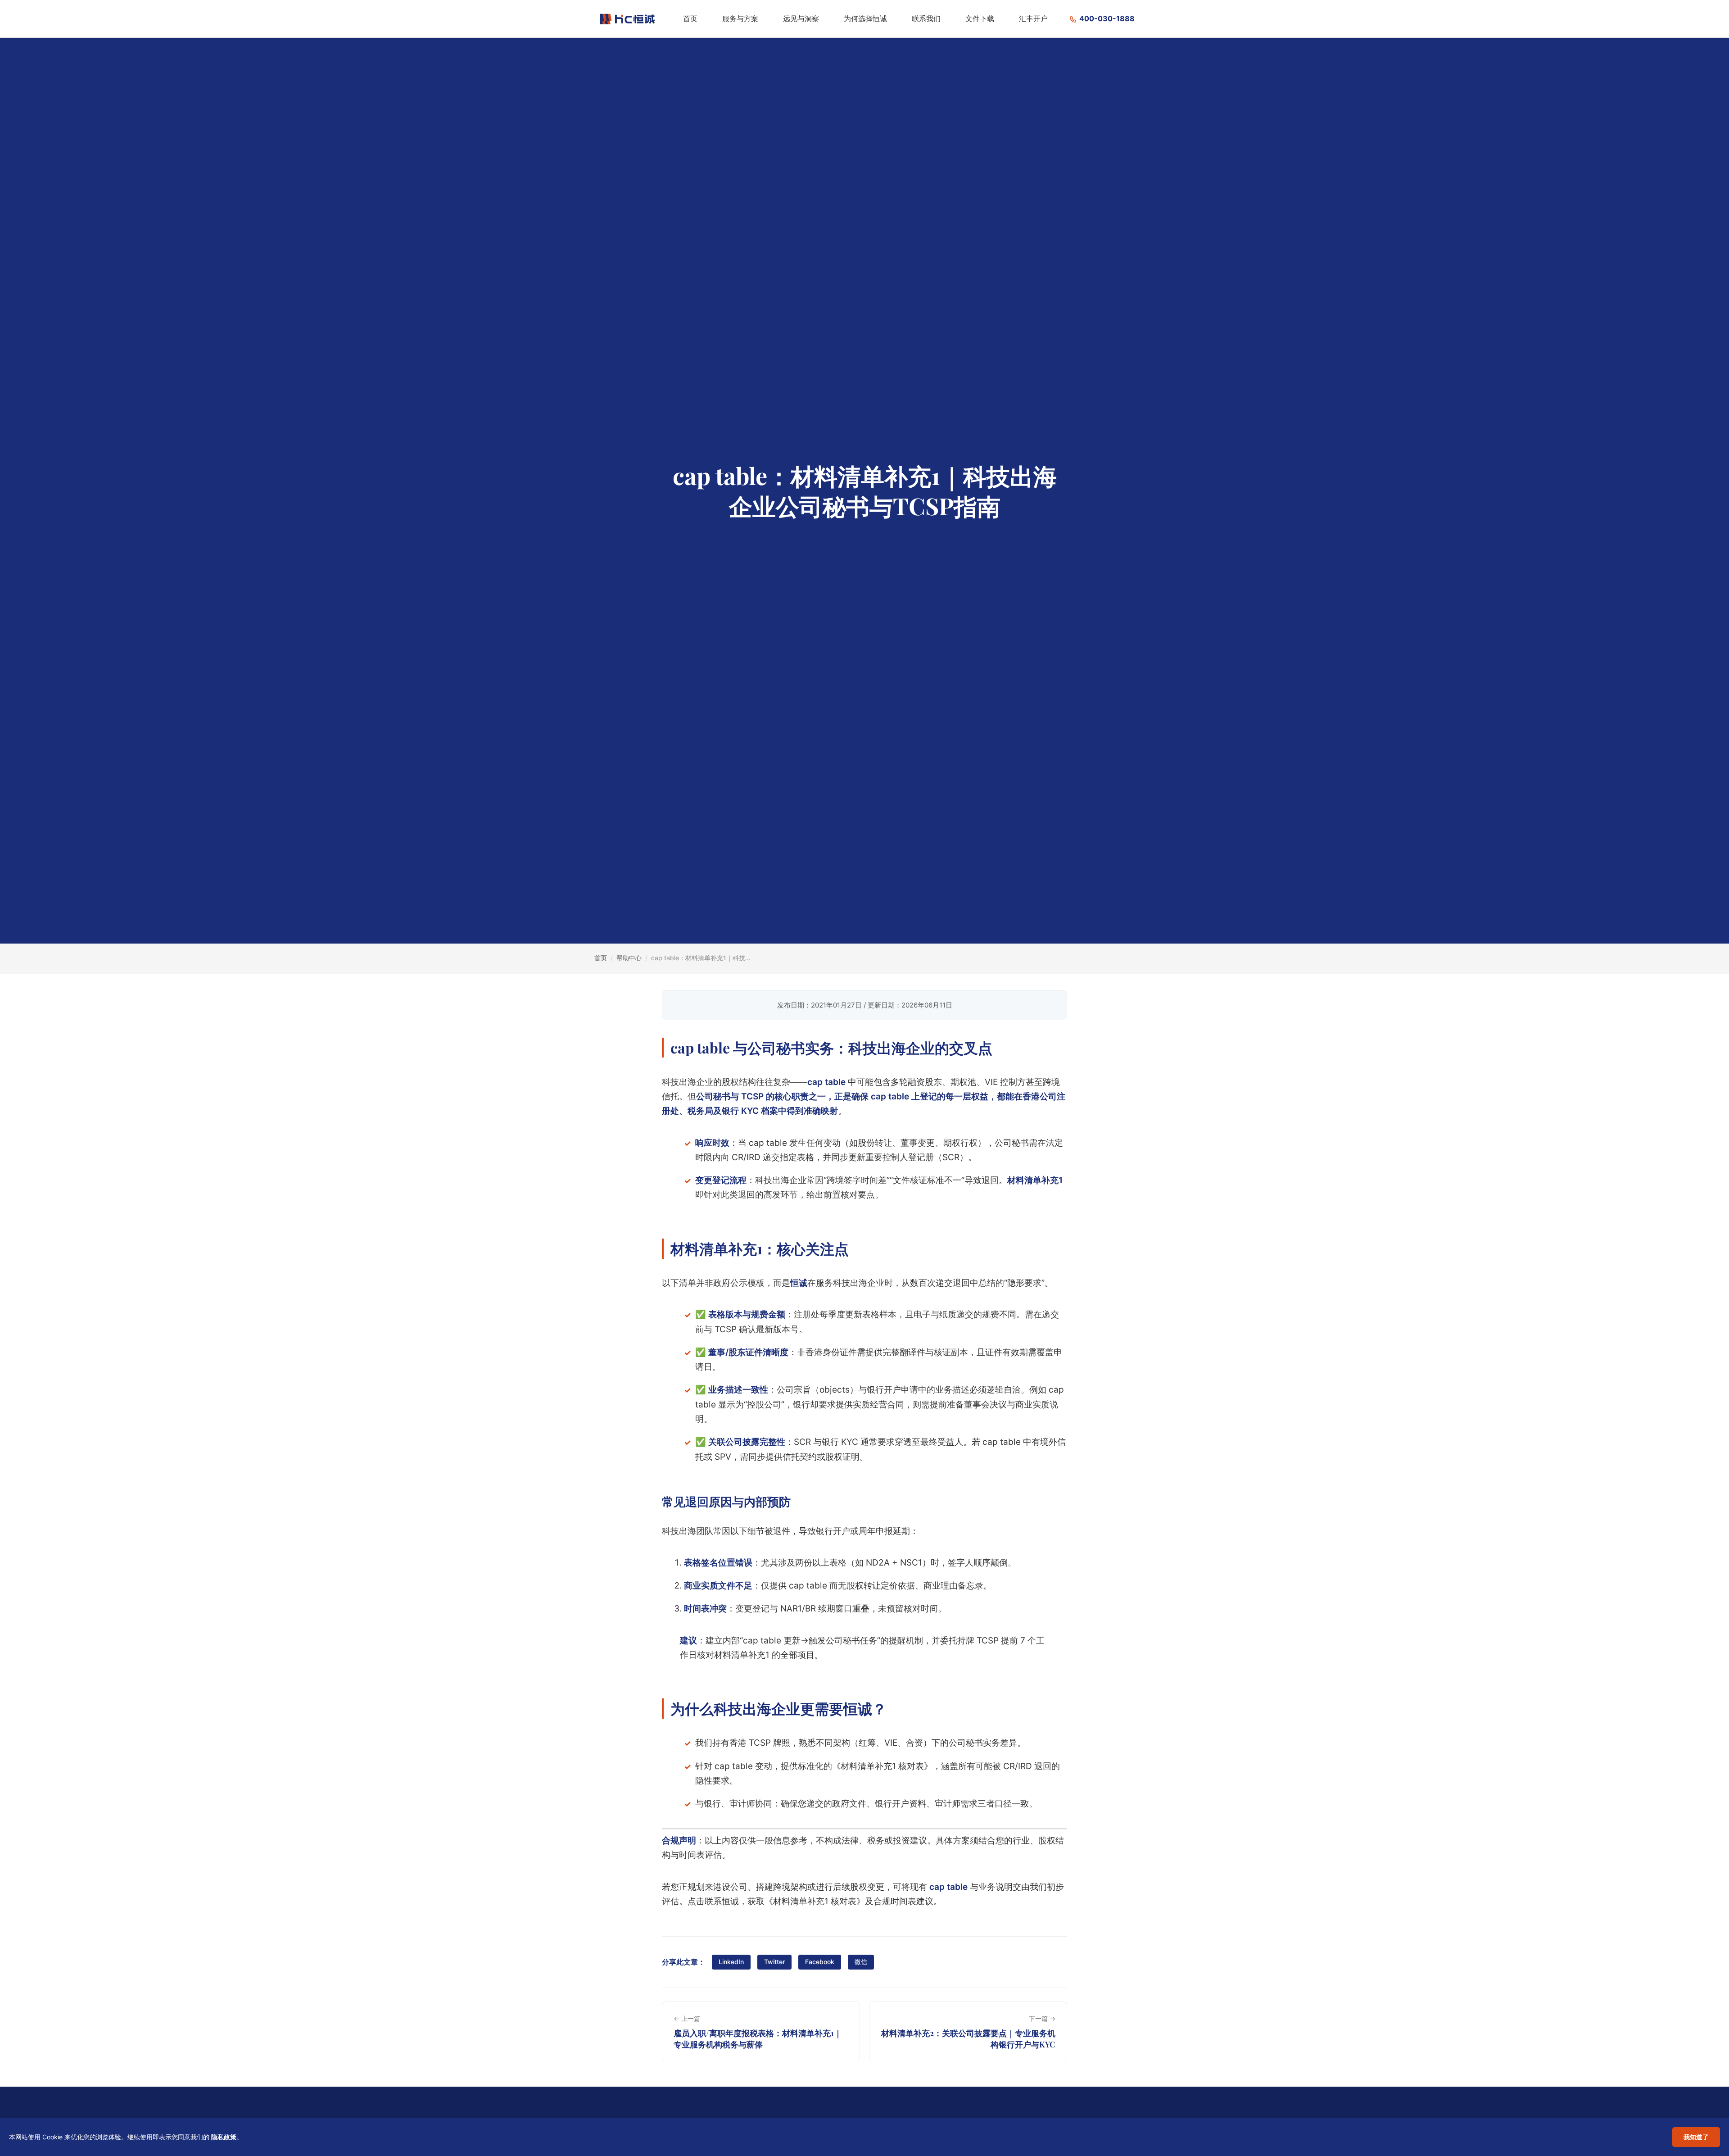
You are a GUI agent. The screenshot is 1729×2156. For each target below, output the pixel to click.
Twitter (774, 1962)
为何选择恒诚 (865, 18)
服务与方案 (740, 18)
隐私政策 (224, 2137)
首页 (690, 18)
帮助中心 (629, 958)
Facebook (820, 1962)
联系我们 (926, 18)
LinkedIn (731, 1962)
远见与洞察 (801, 18)
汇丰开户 (1033, 18)
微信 (861, 1962)
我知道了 (1696, 2137)
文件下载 (980, 18)
